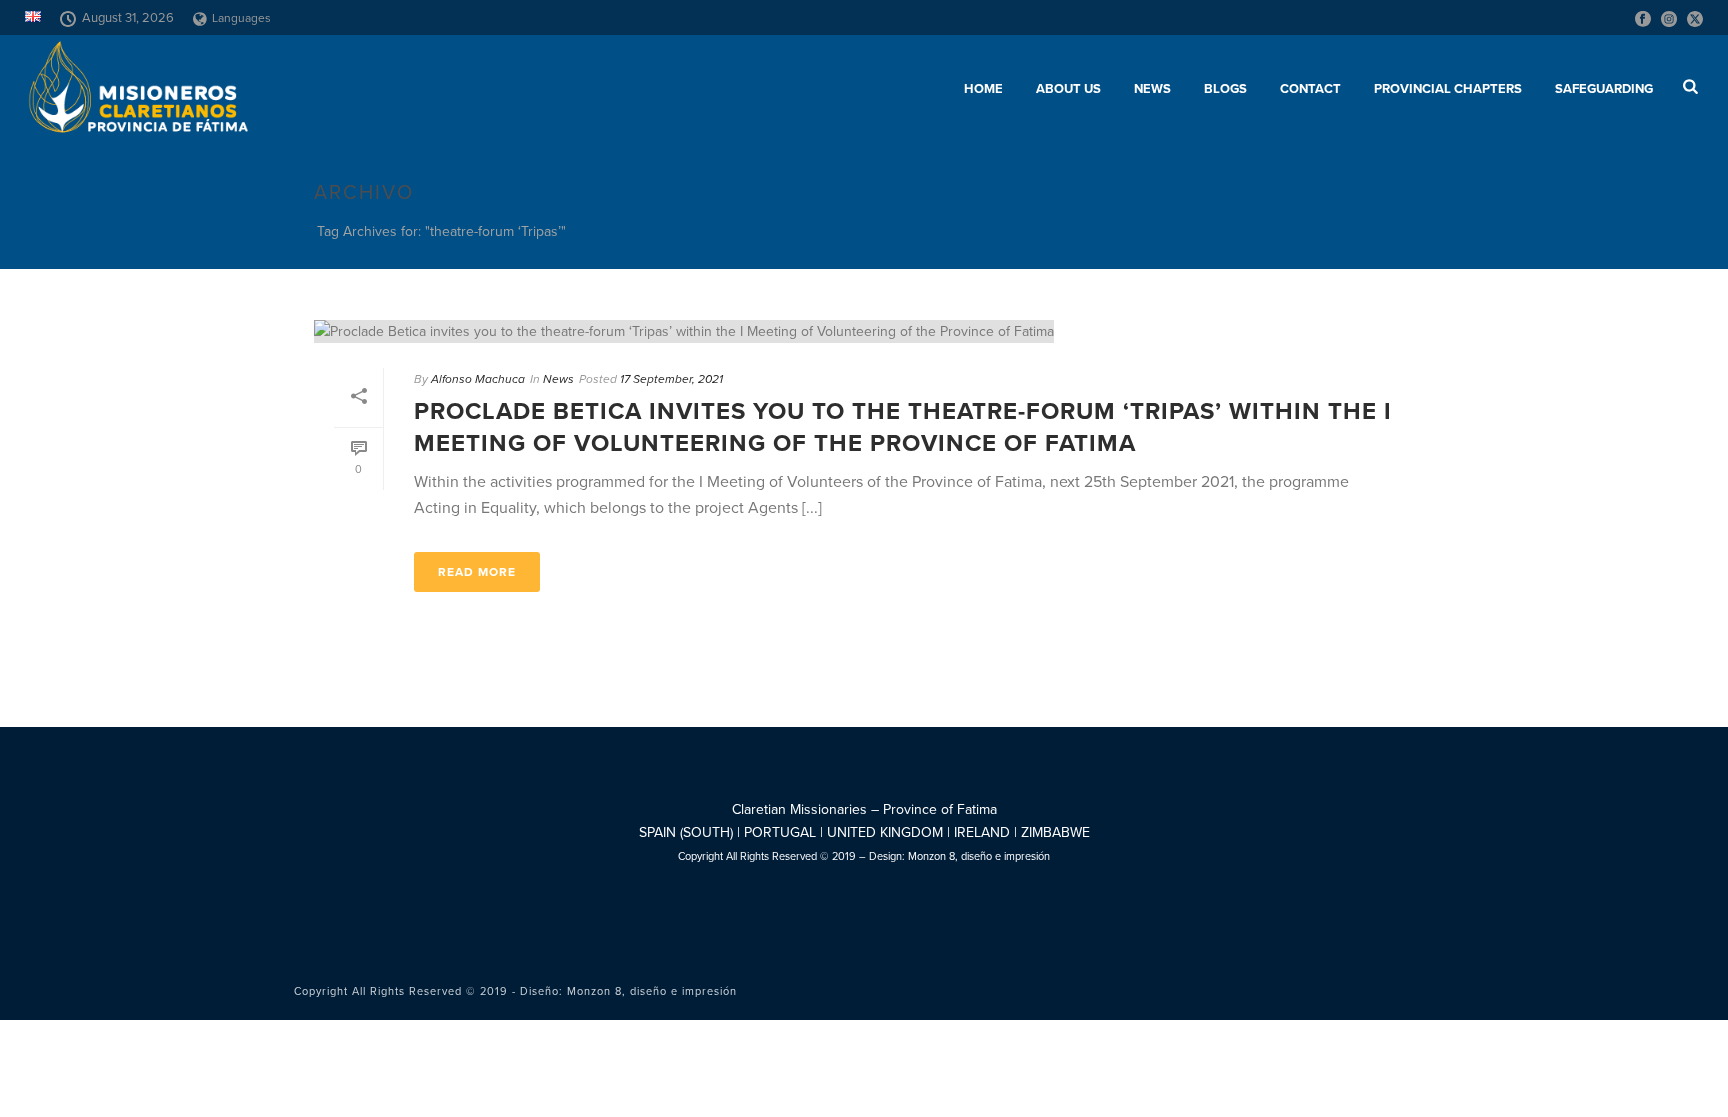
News (1152, 89)
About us (1068, 89)
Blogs (1225, 89)
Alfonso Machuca (478, 379)
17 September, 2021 (671, 379)
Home (983, 89)
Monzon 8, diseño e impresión (979, 856)
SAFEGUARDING (1604, 89)
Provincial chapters (1448, 89)
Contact (1310, 89)
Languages (241, 18)
